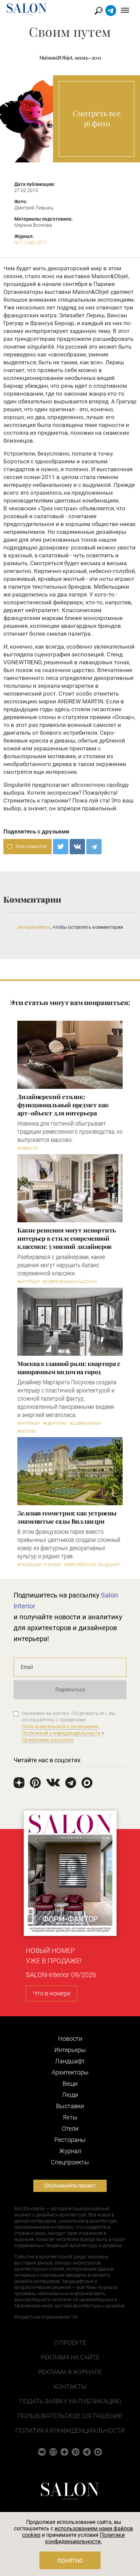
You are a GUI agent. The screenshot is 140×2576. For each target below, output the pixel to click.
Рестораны (70, 2140)
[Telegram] (94, 847)
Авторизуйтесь (34, 927)
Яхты (70, 2117)
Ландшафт (70, 2061)
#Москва (27, 1431)
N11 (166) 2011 (31, 242)
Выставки (70, 2106)
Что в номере (52, 1993)
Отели (70, 2128)
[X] (61, 847)
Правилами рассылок (48, 1740)
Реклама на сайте (70, 2357)
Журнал (70, 2151)
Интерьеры (70, 2050)
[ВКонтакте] (77, 847)
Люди (70, 2095)
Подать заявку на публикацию (70, 2401)
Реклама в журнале (70, 2372)
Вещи (70, 2084)
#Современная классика (70, 1282)
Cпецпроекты (70, 2162)
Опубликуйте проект (70, 2186)
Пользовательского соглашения (60, 1727)
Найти (99, 11)
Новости (70, 2039)
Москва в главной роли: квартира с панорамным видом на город (69, 1368)
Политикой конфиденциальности (61, 1733)
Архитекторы (70, 2072)
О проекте (70, 2343)
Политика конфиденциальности (70, 2430)
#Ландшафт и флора (39, 1565)
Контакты (70, 2387)
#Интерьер (29, 1282)
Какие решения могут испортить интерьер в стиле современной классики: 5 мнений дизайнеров (67, 1238)
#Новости (28, 1148)
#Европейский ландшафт (92, 1565)
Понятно (70, 2561)
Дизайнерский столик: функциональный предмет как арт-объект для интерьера (63, 1105)
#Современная (85, 1424)
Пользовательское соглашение (70, 2416)
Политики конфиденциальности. (85, 2538)
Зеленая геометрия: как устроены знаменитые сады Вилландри (67, 1517)
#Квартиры (55, 1424)
